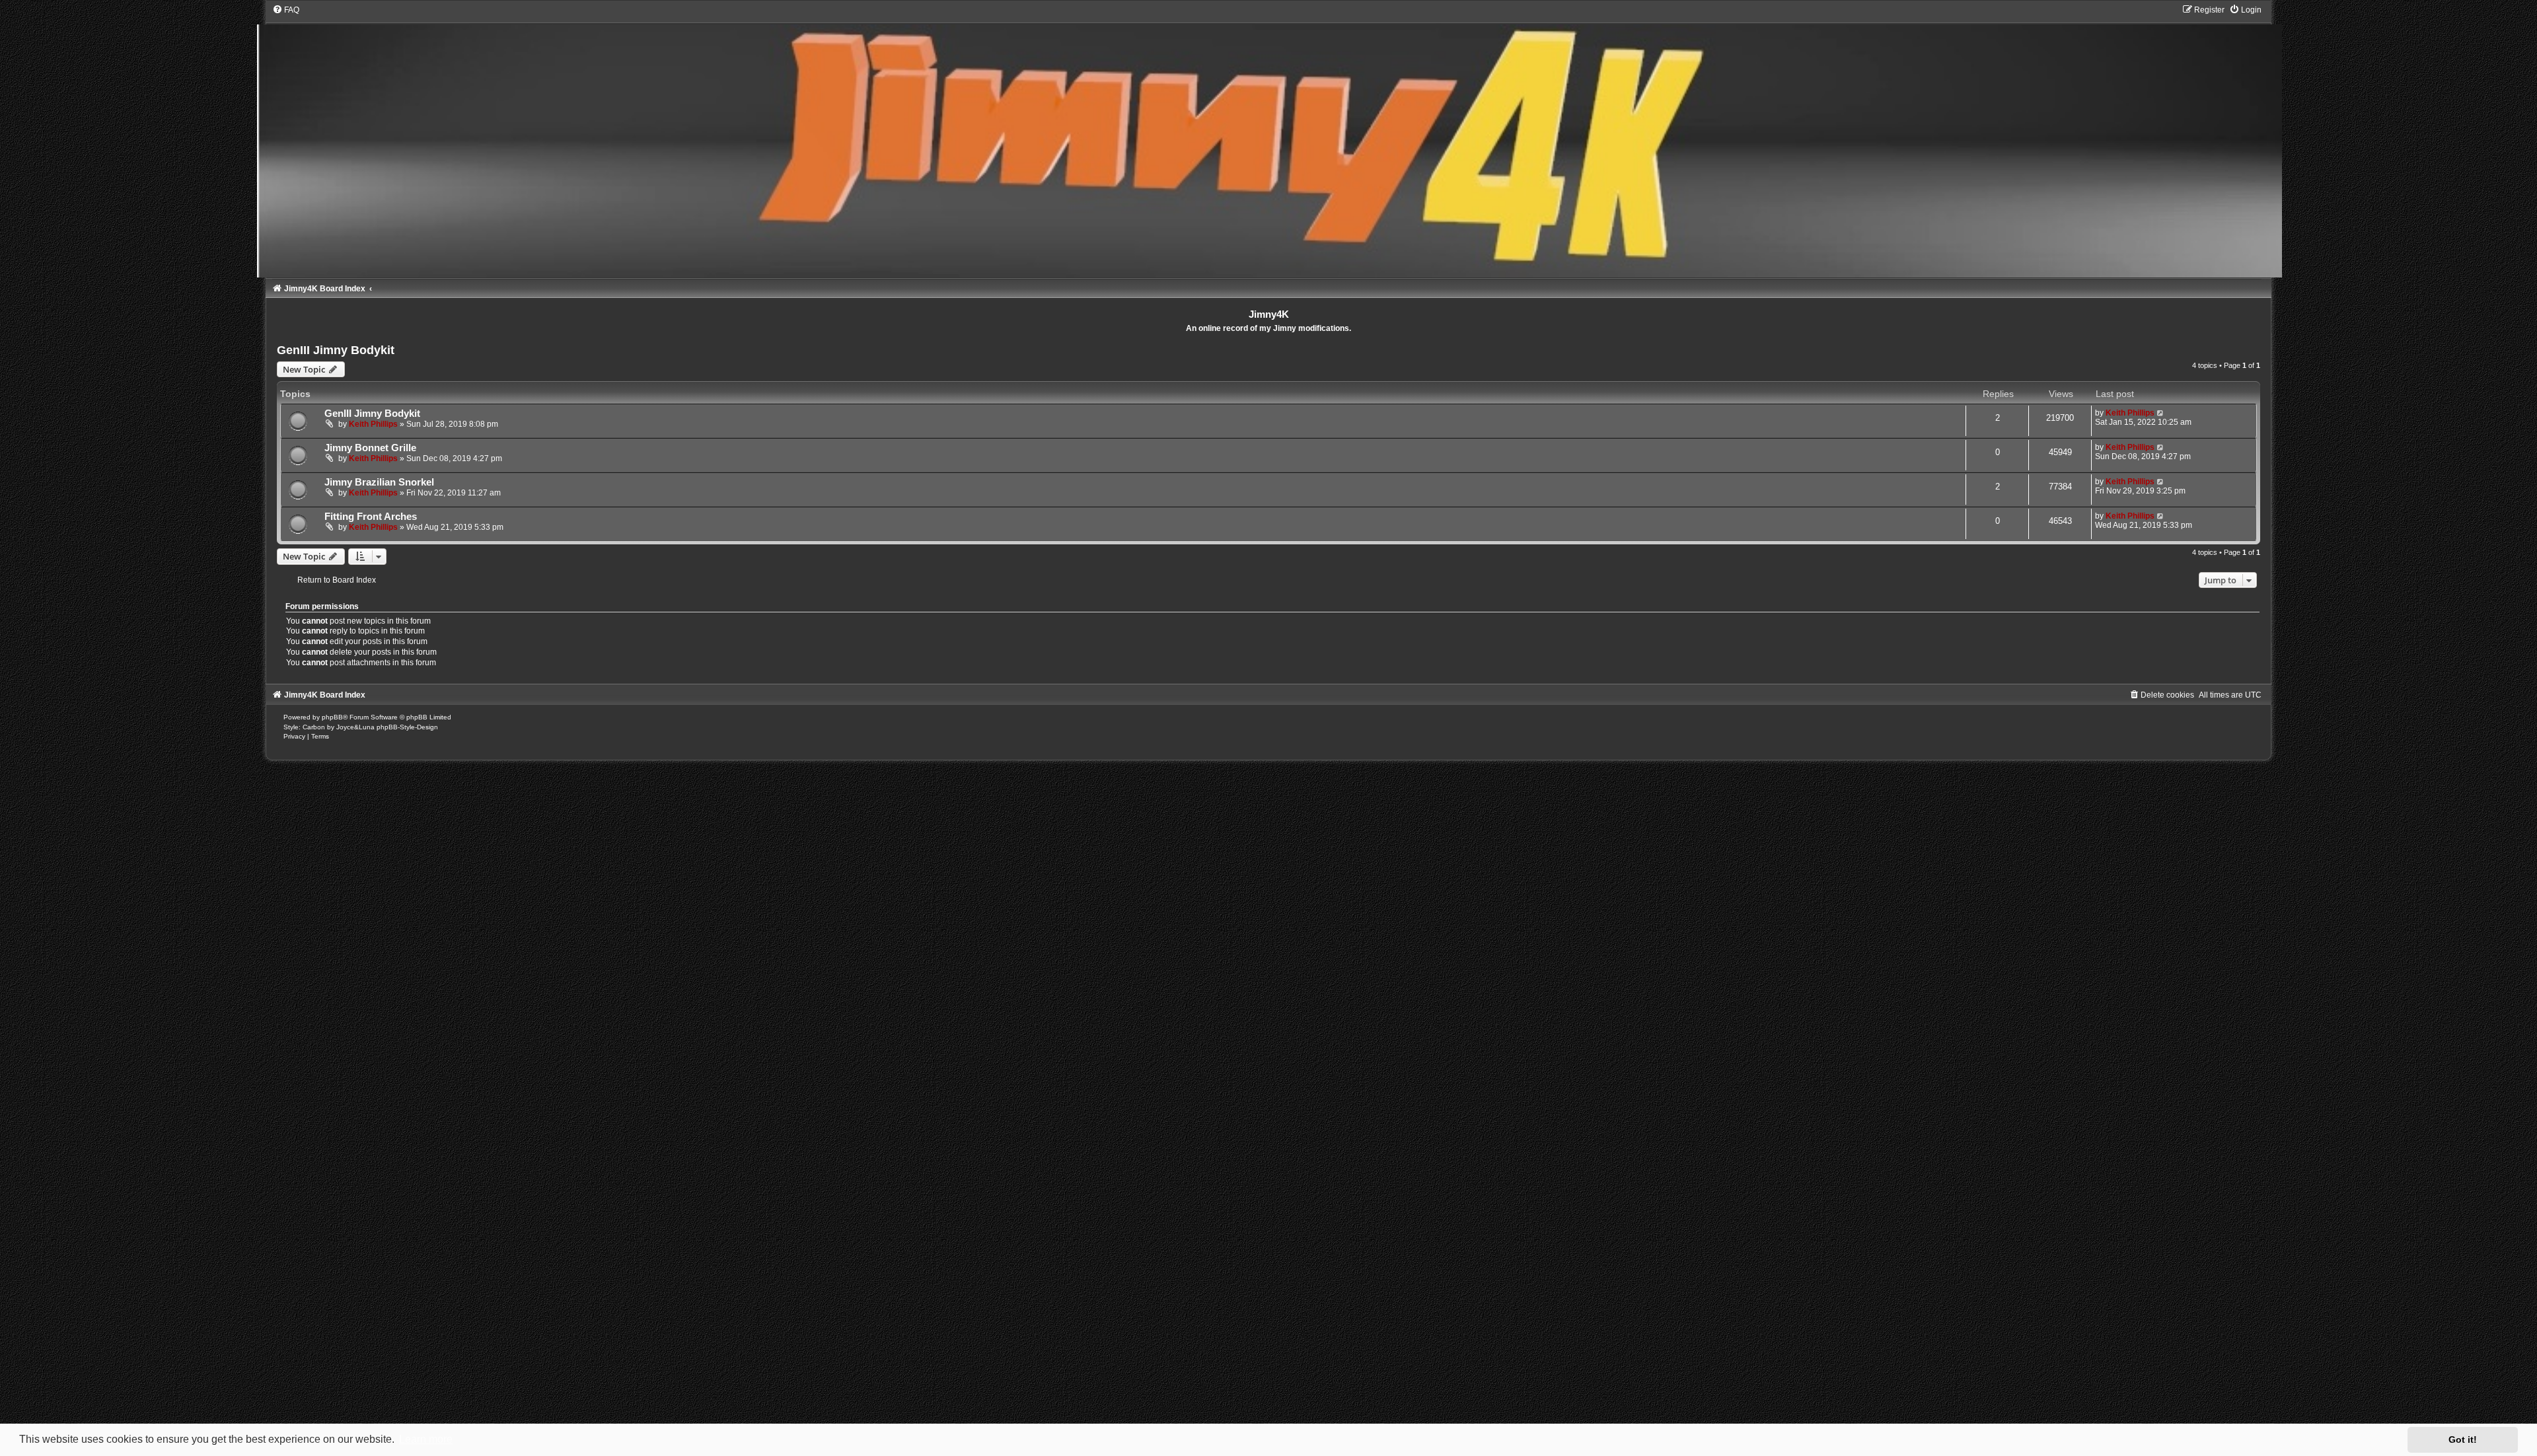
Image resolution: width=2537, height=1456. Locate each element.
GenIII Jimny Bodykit (336, 350)
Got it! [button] (2463, 1439)
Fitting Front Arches (371, 517)
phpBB (332, 717)
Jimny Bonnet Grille (370, 448)
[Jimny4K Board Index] (1269, 141)
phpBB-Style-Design (407, 727)
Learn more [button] (426, 1439)
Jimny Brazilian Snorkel (379, 482)
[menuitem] (286, 10)
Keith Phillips (373, 424)
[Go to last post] (2161, 413)
